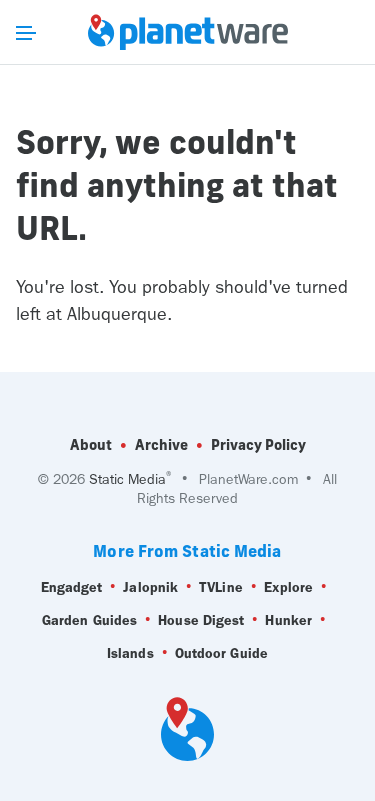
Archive (161, 445)
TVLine (221, 587)
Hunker (288, 620)
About (91, 445)
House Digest (201, 620)
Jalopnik (150, 587)
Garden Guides (89, 620)
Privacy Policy (258, 445)
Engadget (72, 587)
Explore (289, 587)
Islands (130, 653)
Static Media (127, 479)
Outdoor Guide (221, 653)
